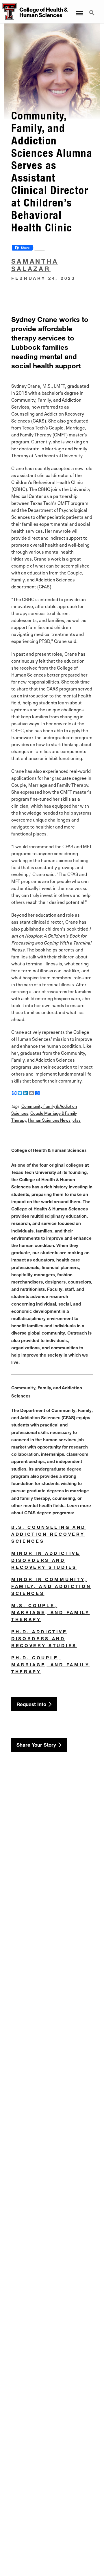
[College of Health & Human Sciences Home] (8, 12)
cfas (77, 1120)
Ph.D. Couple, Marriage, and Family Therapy (51, 1665)
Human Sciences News (49, 1120)
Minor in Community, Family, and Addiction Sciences (51, 1586)
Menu (79, 10)
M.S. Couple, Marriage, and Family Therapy (51, 1612)
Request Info (31, 1704)
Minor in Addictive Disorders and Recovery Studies (46, 1560)
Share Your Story (36, 1745)
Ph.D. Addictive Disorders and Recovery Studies (44, 1638)
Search (92, 10)
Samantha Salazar (35, 265)
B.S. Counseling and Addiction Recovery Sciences (49, 1534)
